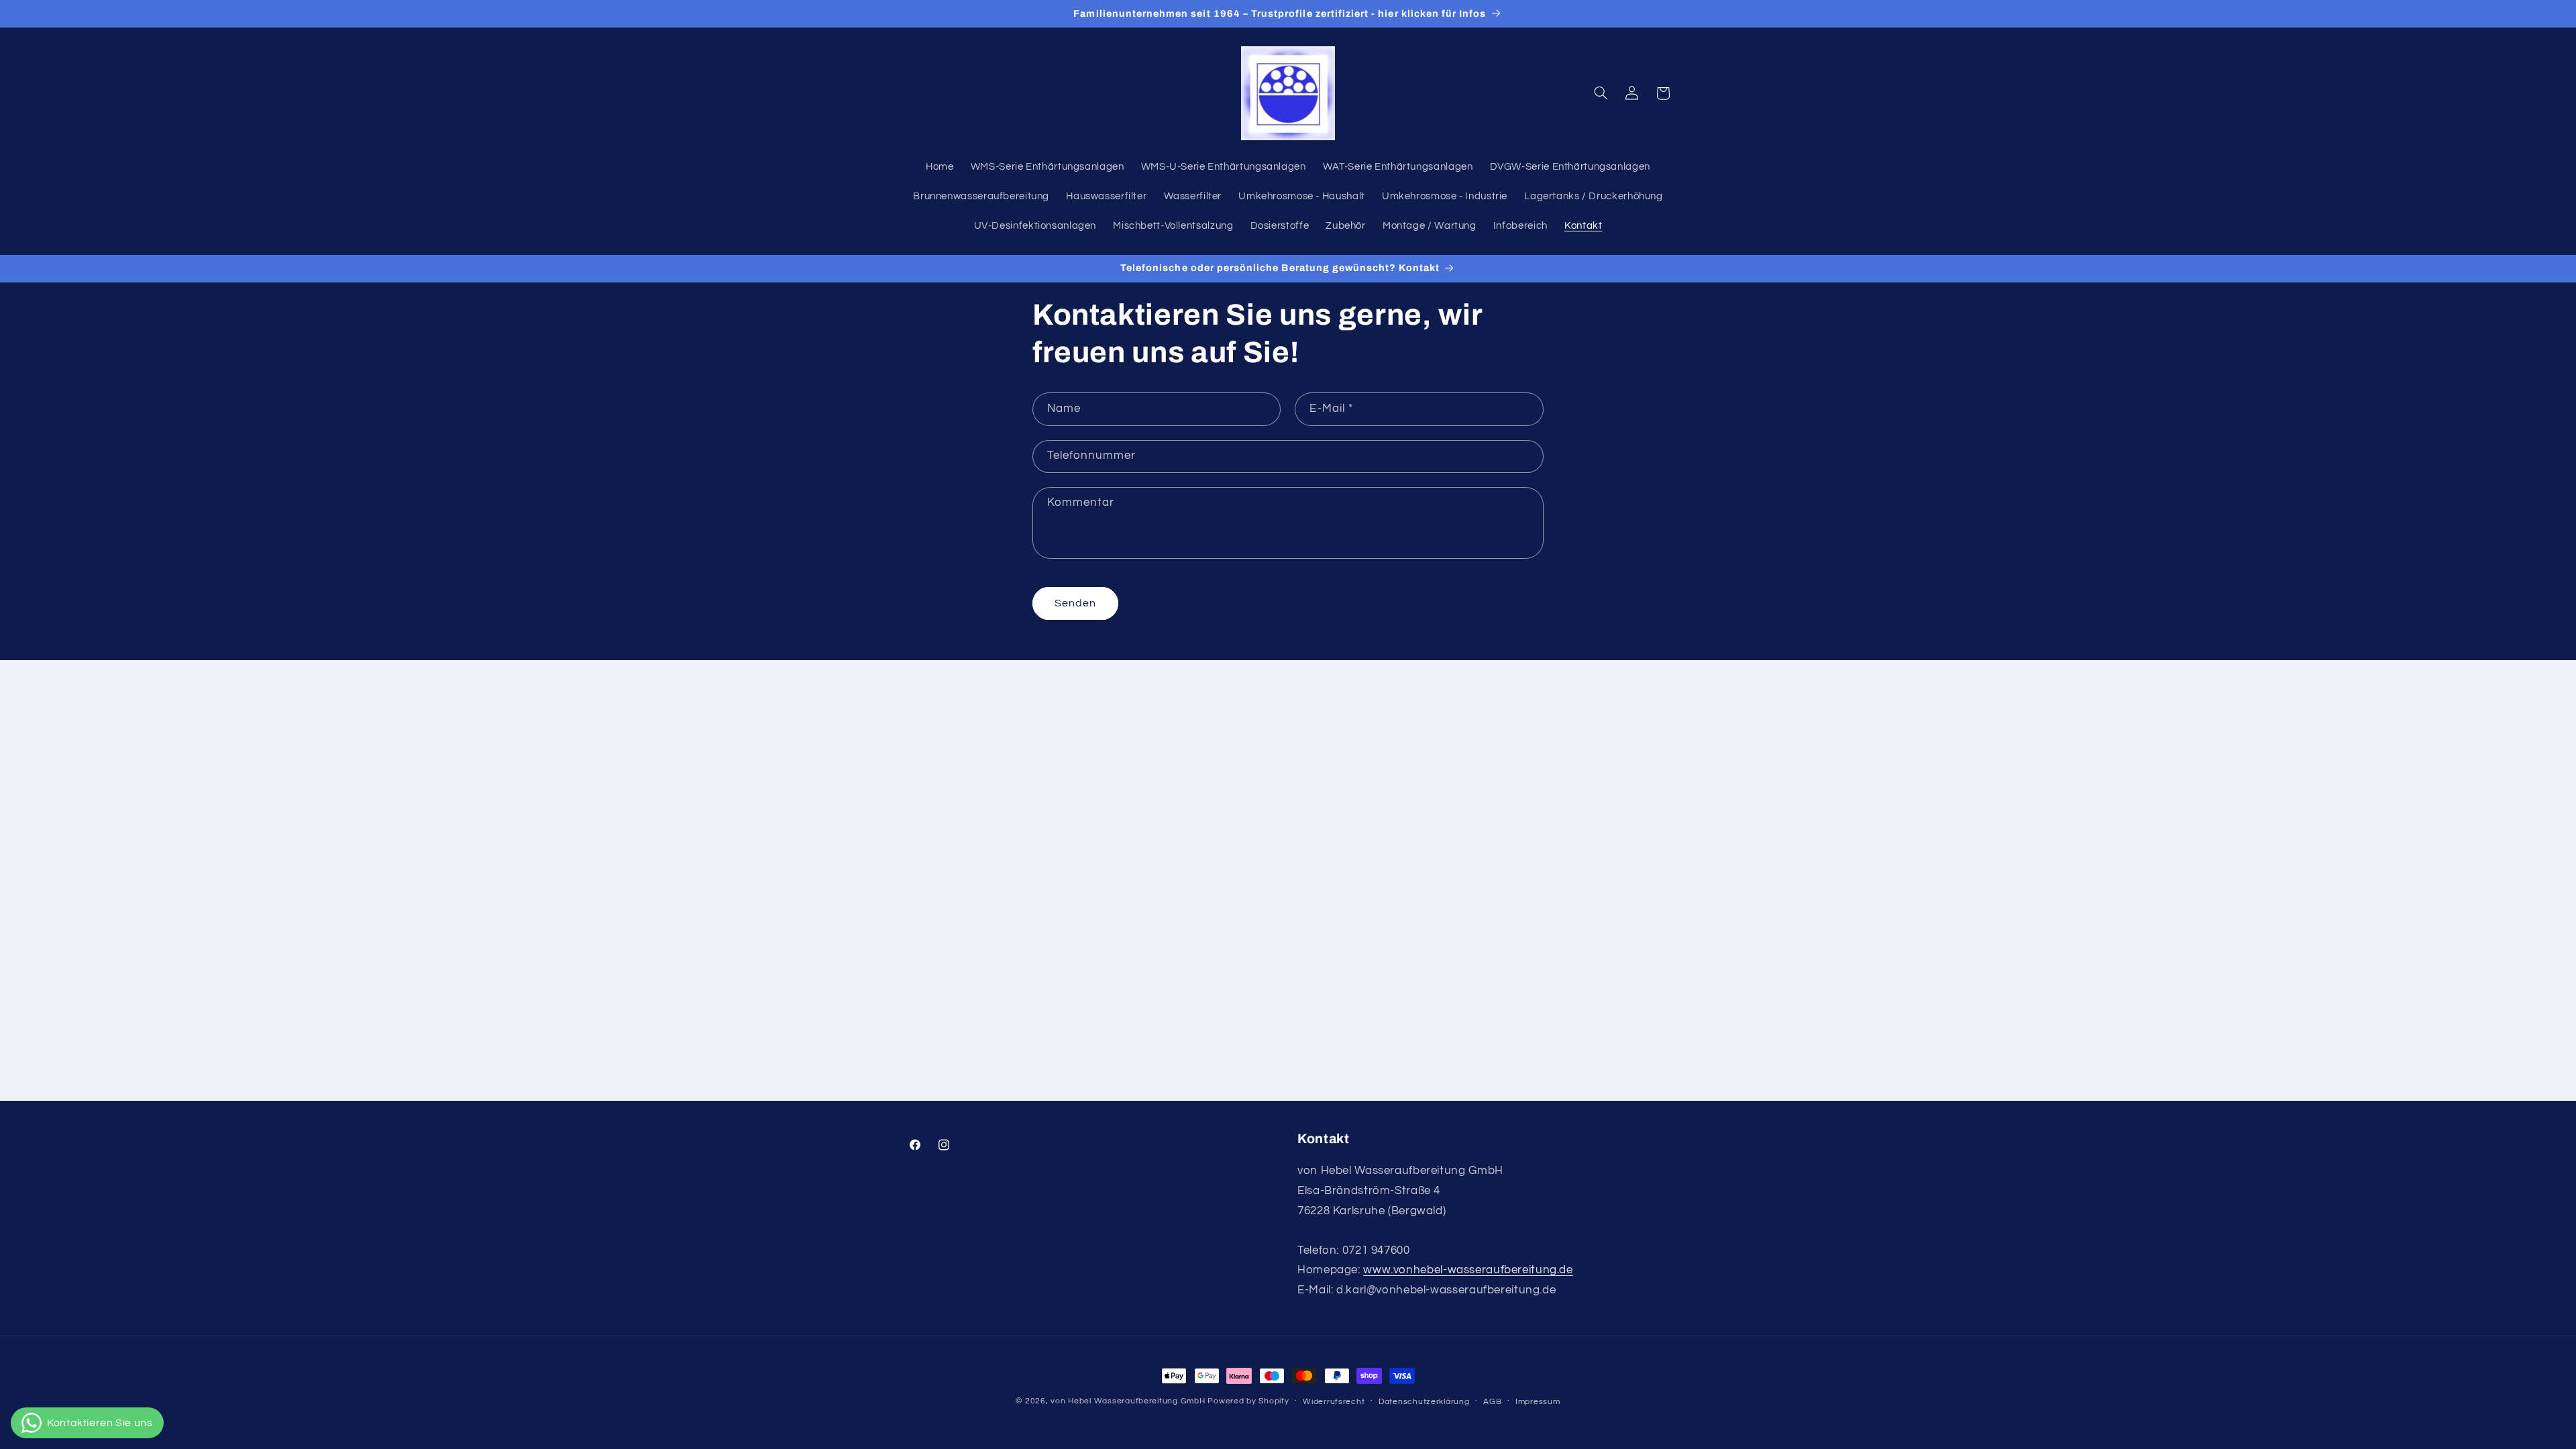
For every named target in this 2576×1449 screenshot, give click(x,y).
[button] (1601, 93)
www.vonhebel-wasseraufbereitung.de (1468, 1270)
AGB (1492, 1402)
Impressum (1538, 1402)
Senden (1075, 603)
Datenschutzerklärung (1424, 1402)
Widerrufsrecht (1334, 1402)
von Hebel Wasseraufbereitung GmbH (1128, 1401)
